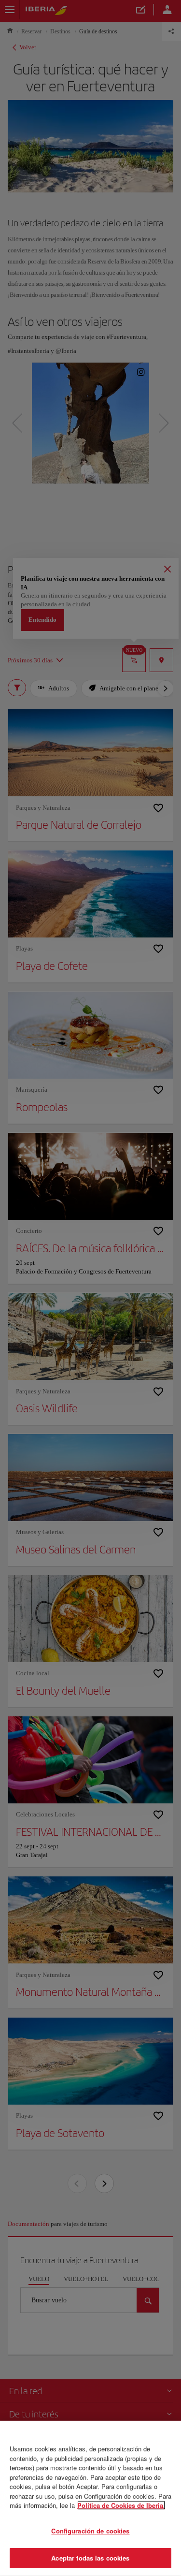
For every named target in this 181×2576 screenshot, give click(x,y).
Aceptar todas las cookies (90, 2558)
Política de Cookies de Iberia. (121, 2505)
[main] (90, 2498)
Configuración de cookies (90, 2531)
